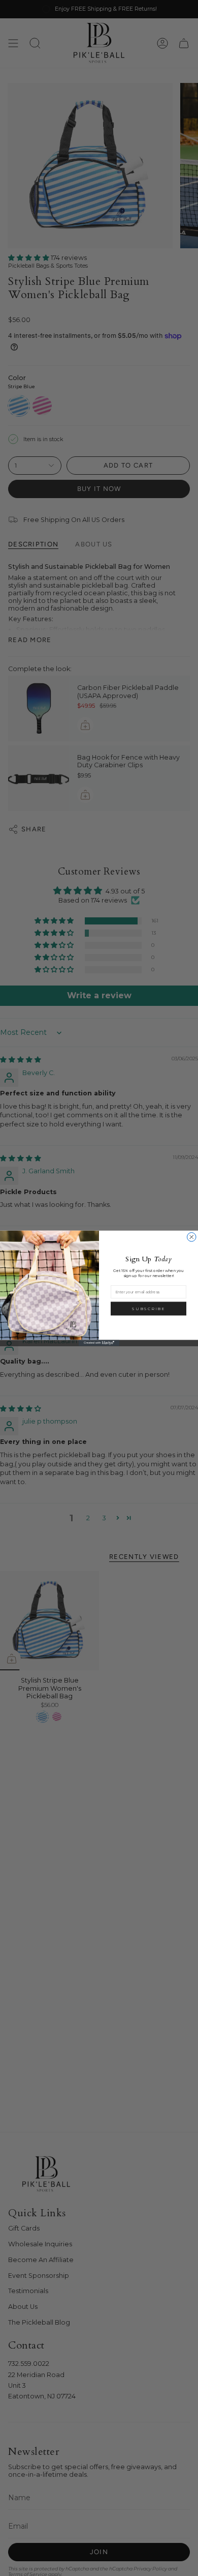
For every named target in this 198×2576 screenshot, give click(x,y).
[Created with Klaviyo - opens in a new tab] (99, 1343)
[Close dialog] (192, 1237)
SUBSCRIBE (148, 1309)
